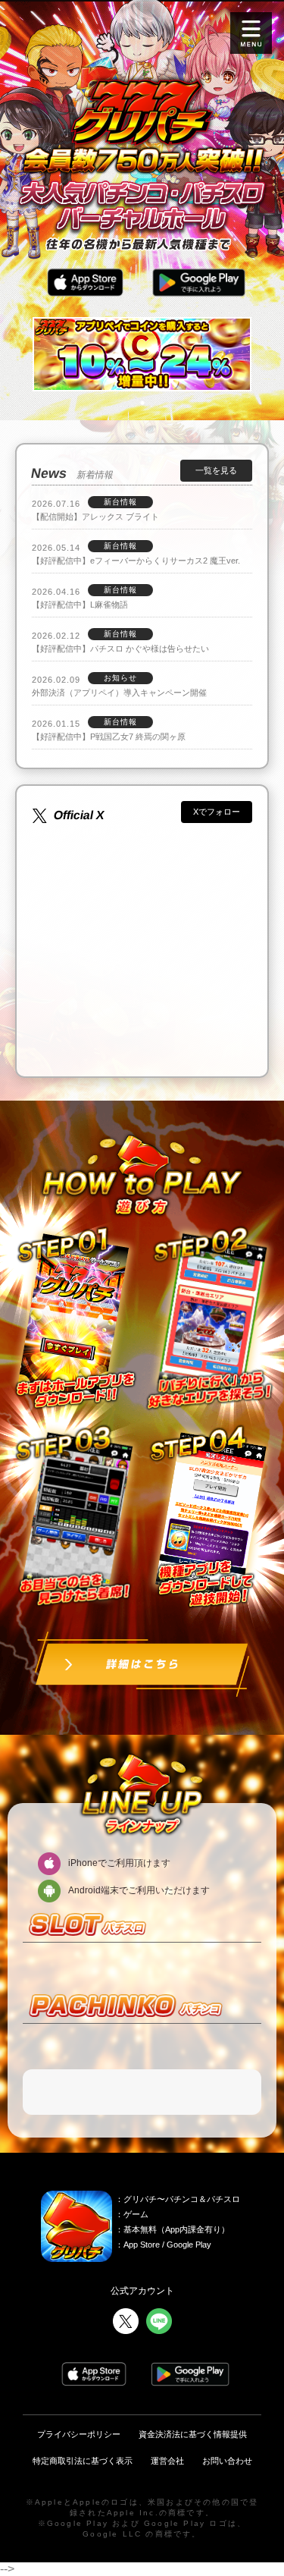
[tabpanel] (142, 355)
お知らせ (120, 678)
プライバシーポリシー (79, 2434)
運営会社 (167, 2461)
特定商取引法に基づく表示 (83, 2461)
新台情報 (120, 502)
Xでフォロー (217, 812)
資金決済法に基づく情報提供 (193, 2434)
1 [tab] (142, 403)
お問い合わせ (227, 2461)
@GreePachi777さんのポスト (113, 830)
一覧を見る (216, 470)
